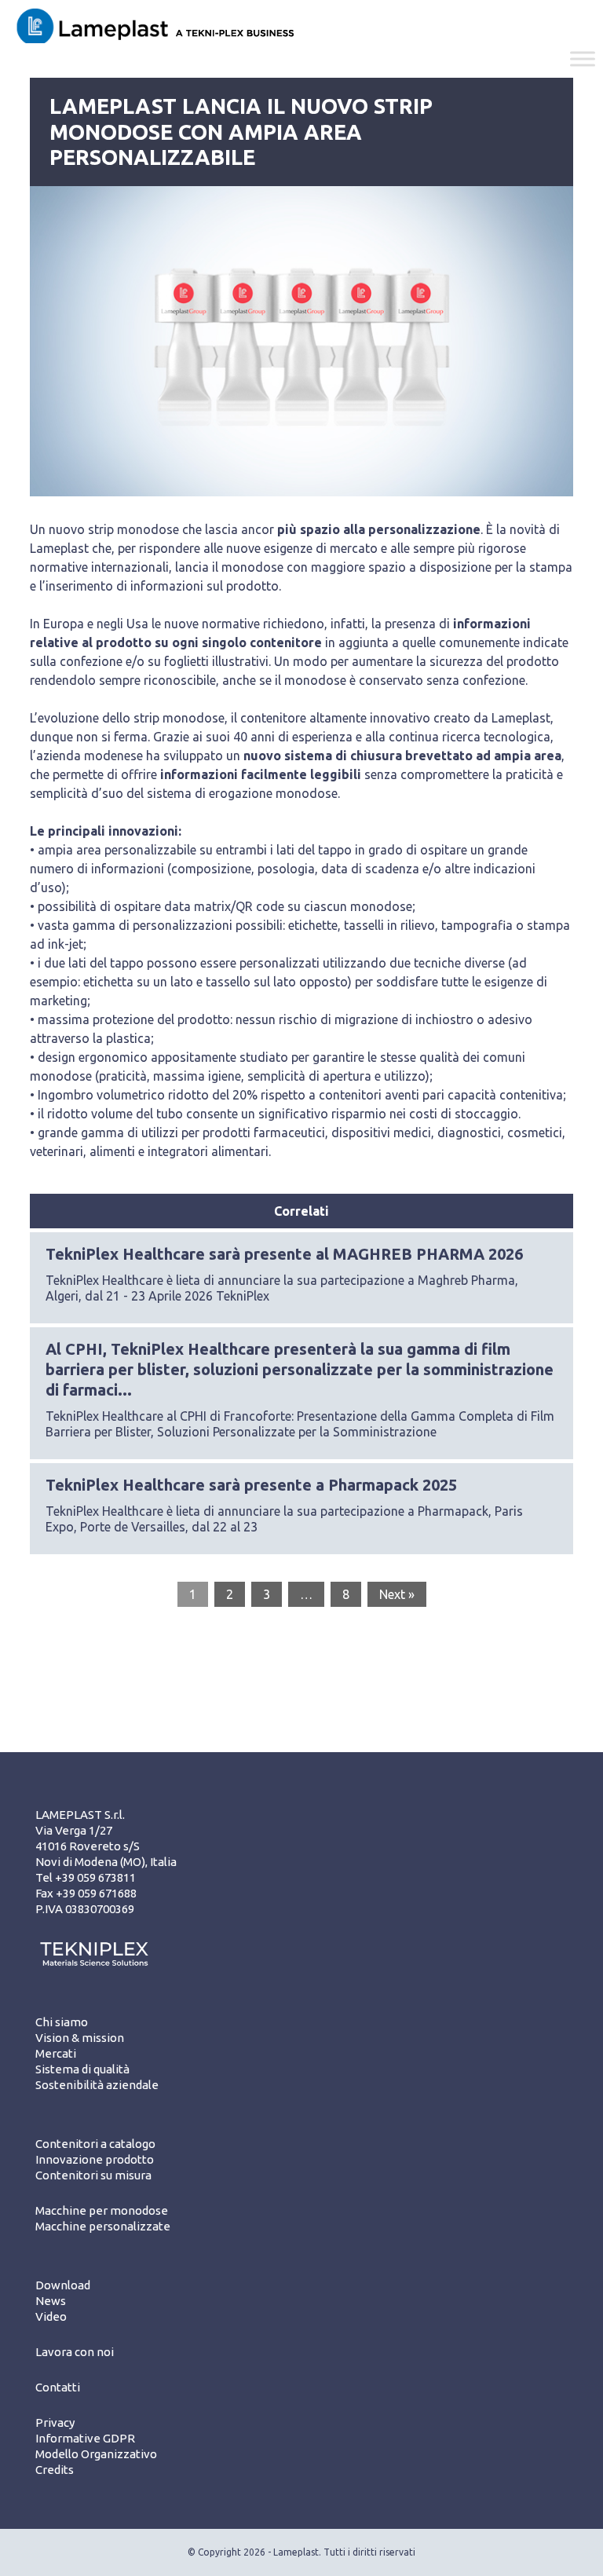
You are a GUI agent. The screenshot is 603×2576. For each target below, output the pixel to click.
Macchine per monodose (102, 2210)
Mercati (56, 2053)
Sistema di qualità (82, 2069)
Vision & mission (80, 2038)
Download (63, 2285)
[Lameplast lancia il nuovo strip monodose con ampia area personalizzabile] (301, 341)
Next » (397, 1594)
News (51, 2301)
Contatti (58, 2387)
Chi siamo (62, 2022)
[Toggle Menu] (583, 59)
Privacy (55, 2422)
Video (51, 2316)
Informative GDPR (85, 2438)
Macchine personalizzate (103, 2226)
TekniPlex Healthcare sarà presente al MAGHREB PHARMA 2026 (284, 1254)
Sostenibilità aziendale (97, 2085)
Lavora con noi (75, 2352)
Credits (55, 2470)
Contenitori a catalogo (95, 2144)
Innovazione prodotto (95, 2159)
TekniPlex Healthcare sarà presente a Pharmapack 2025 (251, 1485)
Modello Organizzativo (96, 2454)
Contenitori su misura (93, 2175)
